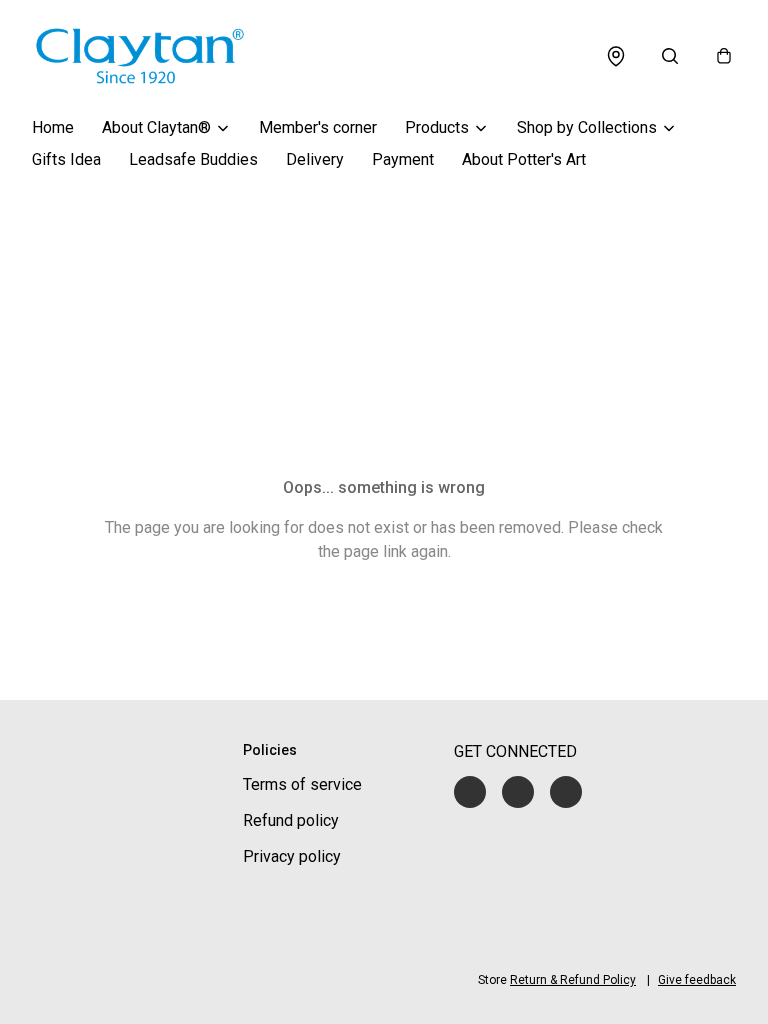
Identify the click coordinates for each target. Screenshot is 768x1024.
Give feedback (697, 980)
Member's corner (318, 127)
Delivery (315, 159)
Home (53, 127)
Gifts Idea (66, 159)
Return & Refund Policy (573, 980)
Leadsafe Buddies (193, 159)
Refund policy (291, 820)
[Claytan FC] (140, 56)
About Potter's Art (524, 159)
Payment (403, 159)
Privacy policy (292, 856)
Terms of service (302, 784)
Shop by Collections (587, 127)
